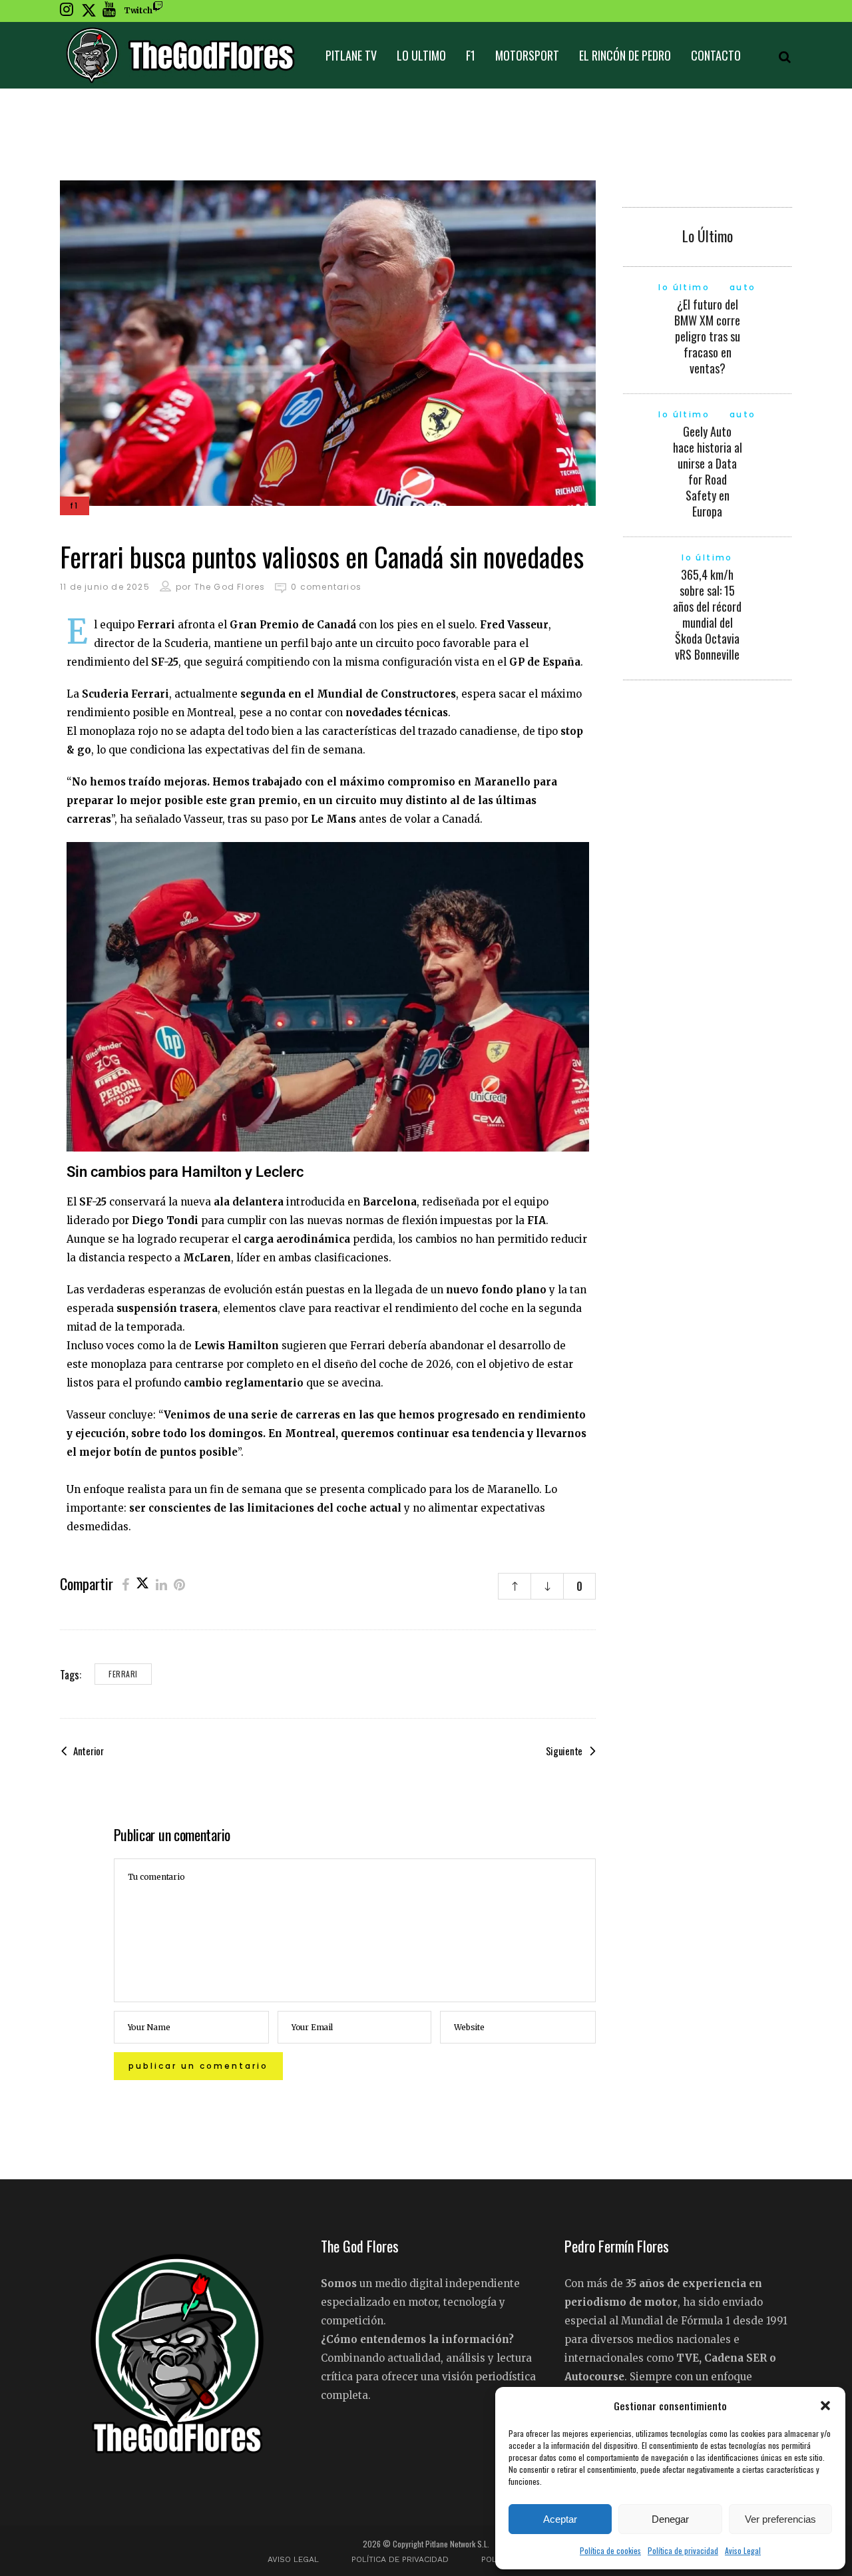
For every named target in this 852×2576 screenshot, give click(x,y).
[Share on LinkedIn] (161, 1584)
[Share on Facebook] (125, 1584)
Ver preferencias (780, 2519)
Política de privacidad (683, 2550)
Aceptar (560, 2519)
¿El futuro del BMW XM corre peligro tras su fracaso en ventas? (707, 336)
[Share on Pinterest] (179, 1584)
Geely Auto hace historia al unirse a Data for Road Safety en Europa (708, 471)
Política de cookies (610, 2550)
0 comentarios (326, 587)
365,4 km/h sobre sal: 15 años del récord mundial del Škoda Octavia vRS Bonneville (707, 614)
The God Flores (230, 587)
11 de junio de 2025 (105, 587)
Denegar (670, 2519)
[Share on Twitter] (142, 1584)
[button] (825, 2406)
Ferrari (123, 1674)
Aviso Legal (743, 2550)
